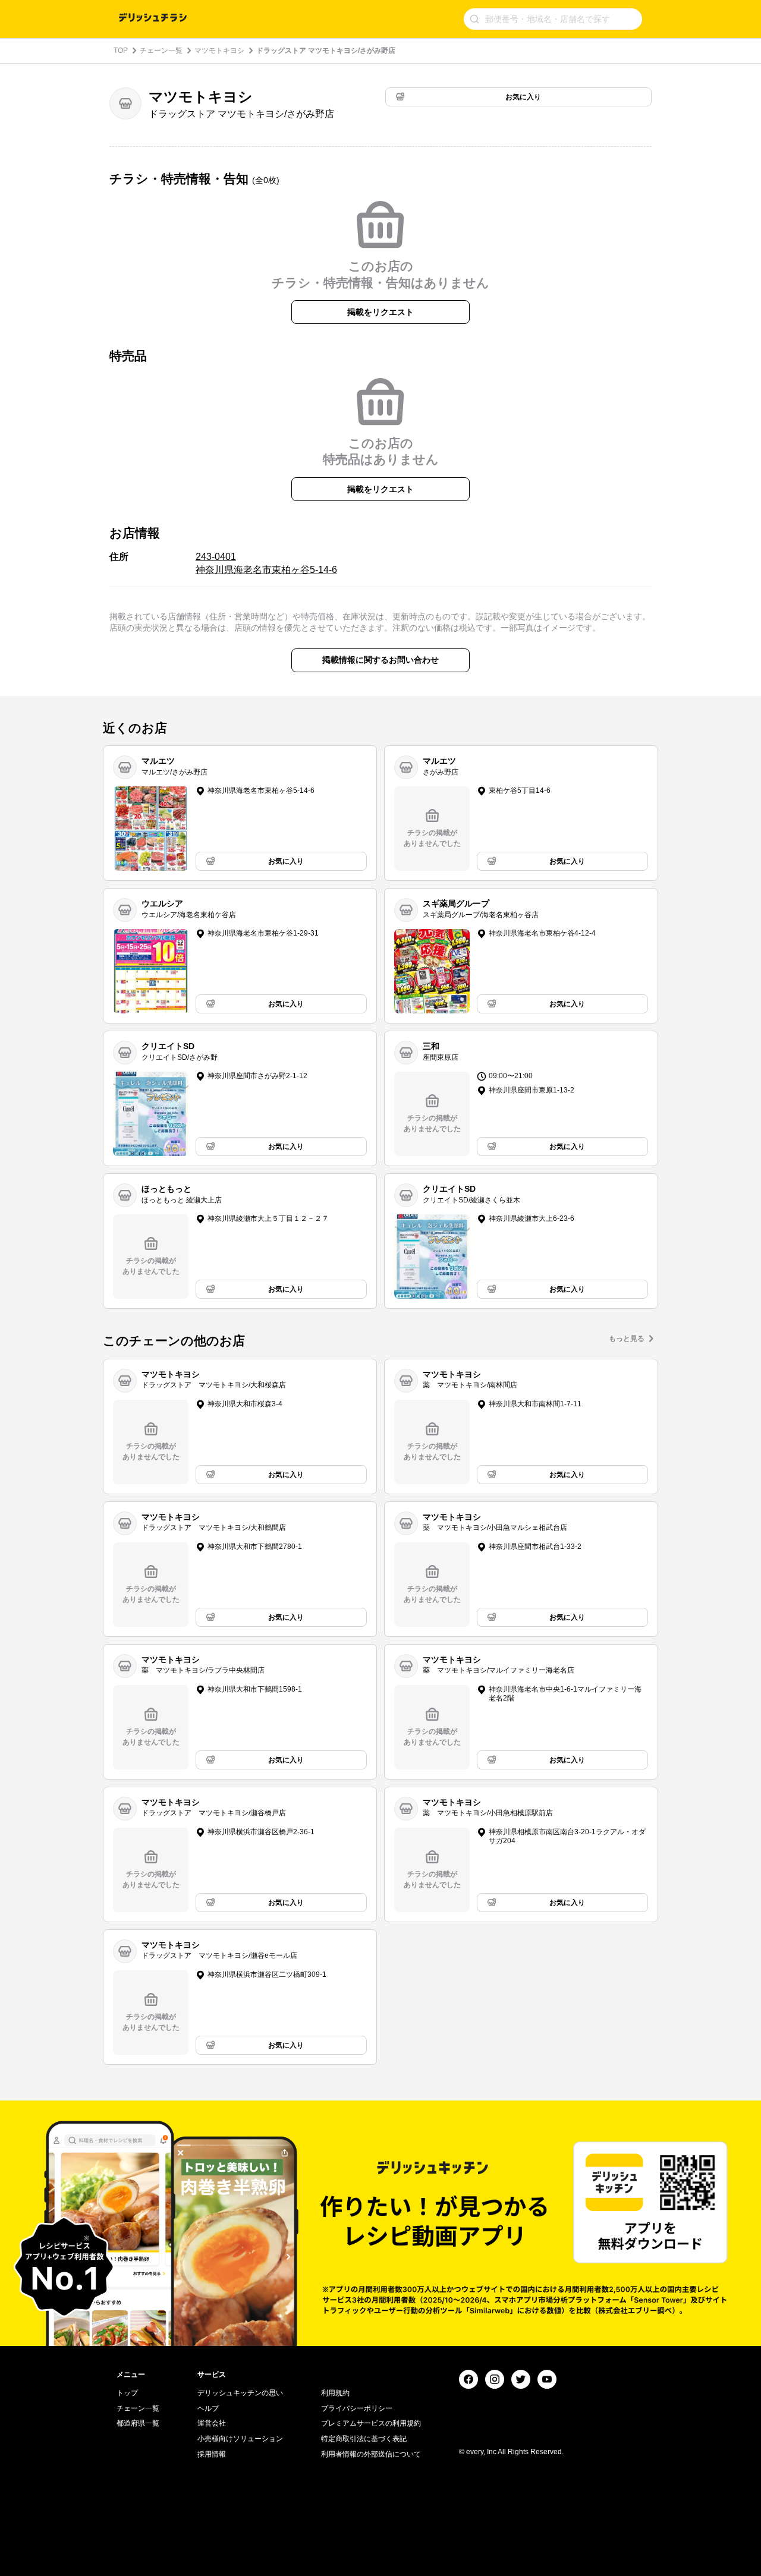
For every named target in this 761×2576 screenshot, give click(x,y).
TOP (121, 51)
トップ (127, 2393)
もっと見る (627, 1339)
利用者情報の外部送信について (371, 2454)
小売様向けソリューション (240, 2439)
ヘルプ (208, 2408)
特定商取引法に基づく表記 (364, 2439)
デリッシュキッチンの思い (240, 2393)
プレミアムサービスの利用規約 (371, 2423)
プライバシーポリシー (357, 2408)
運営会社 (212, 2423)
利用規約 (335, 2393)
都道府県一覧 (138, 2423)
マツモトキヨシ (219, 51)
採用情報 (212, 2454)
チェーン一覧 (161, 51)
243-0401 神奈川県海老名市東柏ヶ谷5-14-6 (266, 563)
